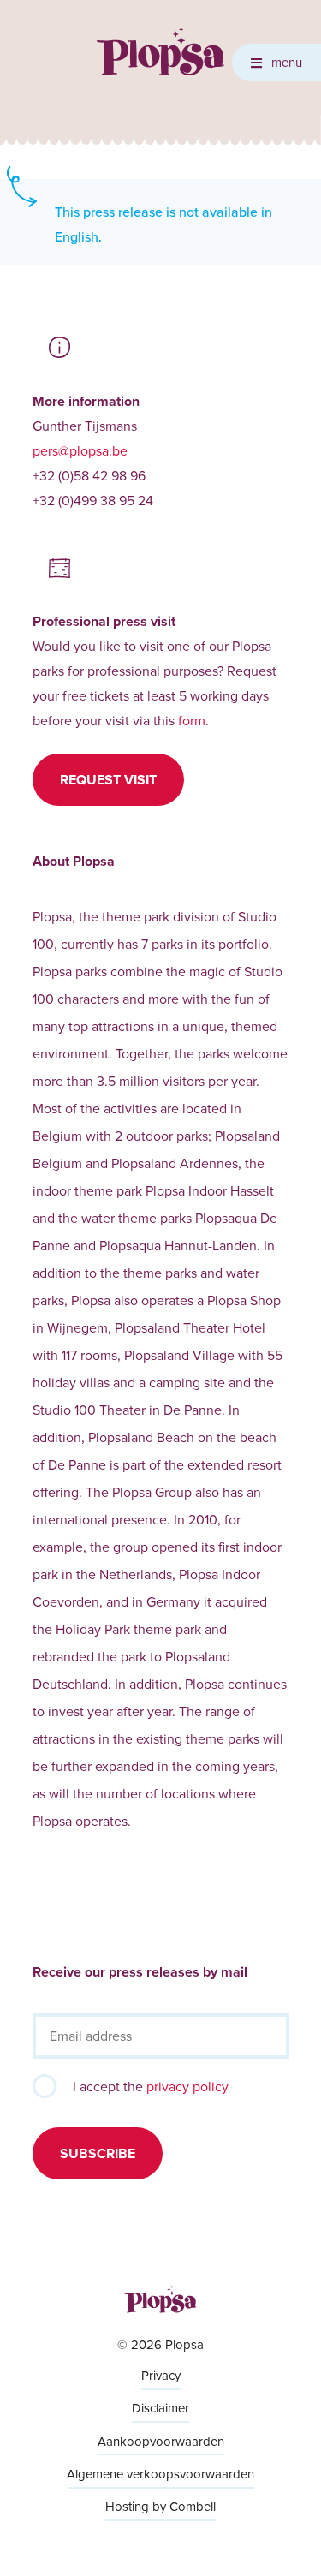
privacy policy (187, 2086)
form (192, 720)
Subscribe (98, 2153)
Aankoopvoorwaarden (161, 2441)
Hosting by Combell (160, 2506)
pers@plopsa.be (80, 450)
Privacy (161, 2375)
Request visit (108, 780)
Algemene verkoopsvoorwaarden (160, 2474)
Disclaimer (160, 2408)
